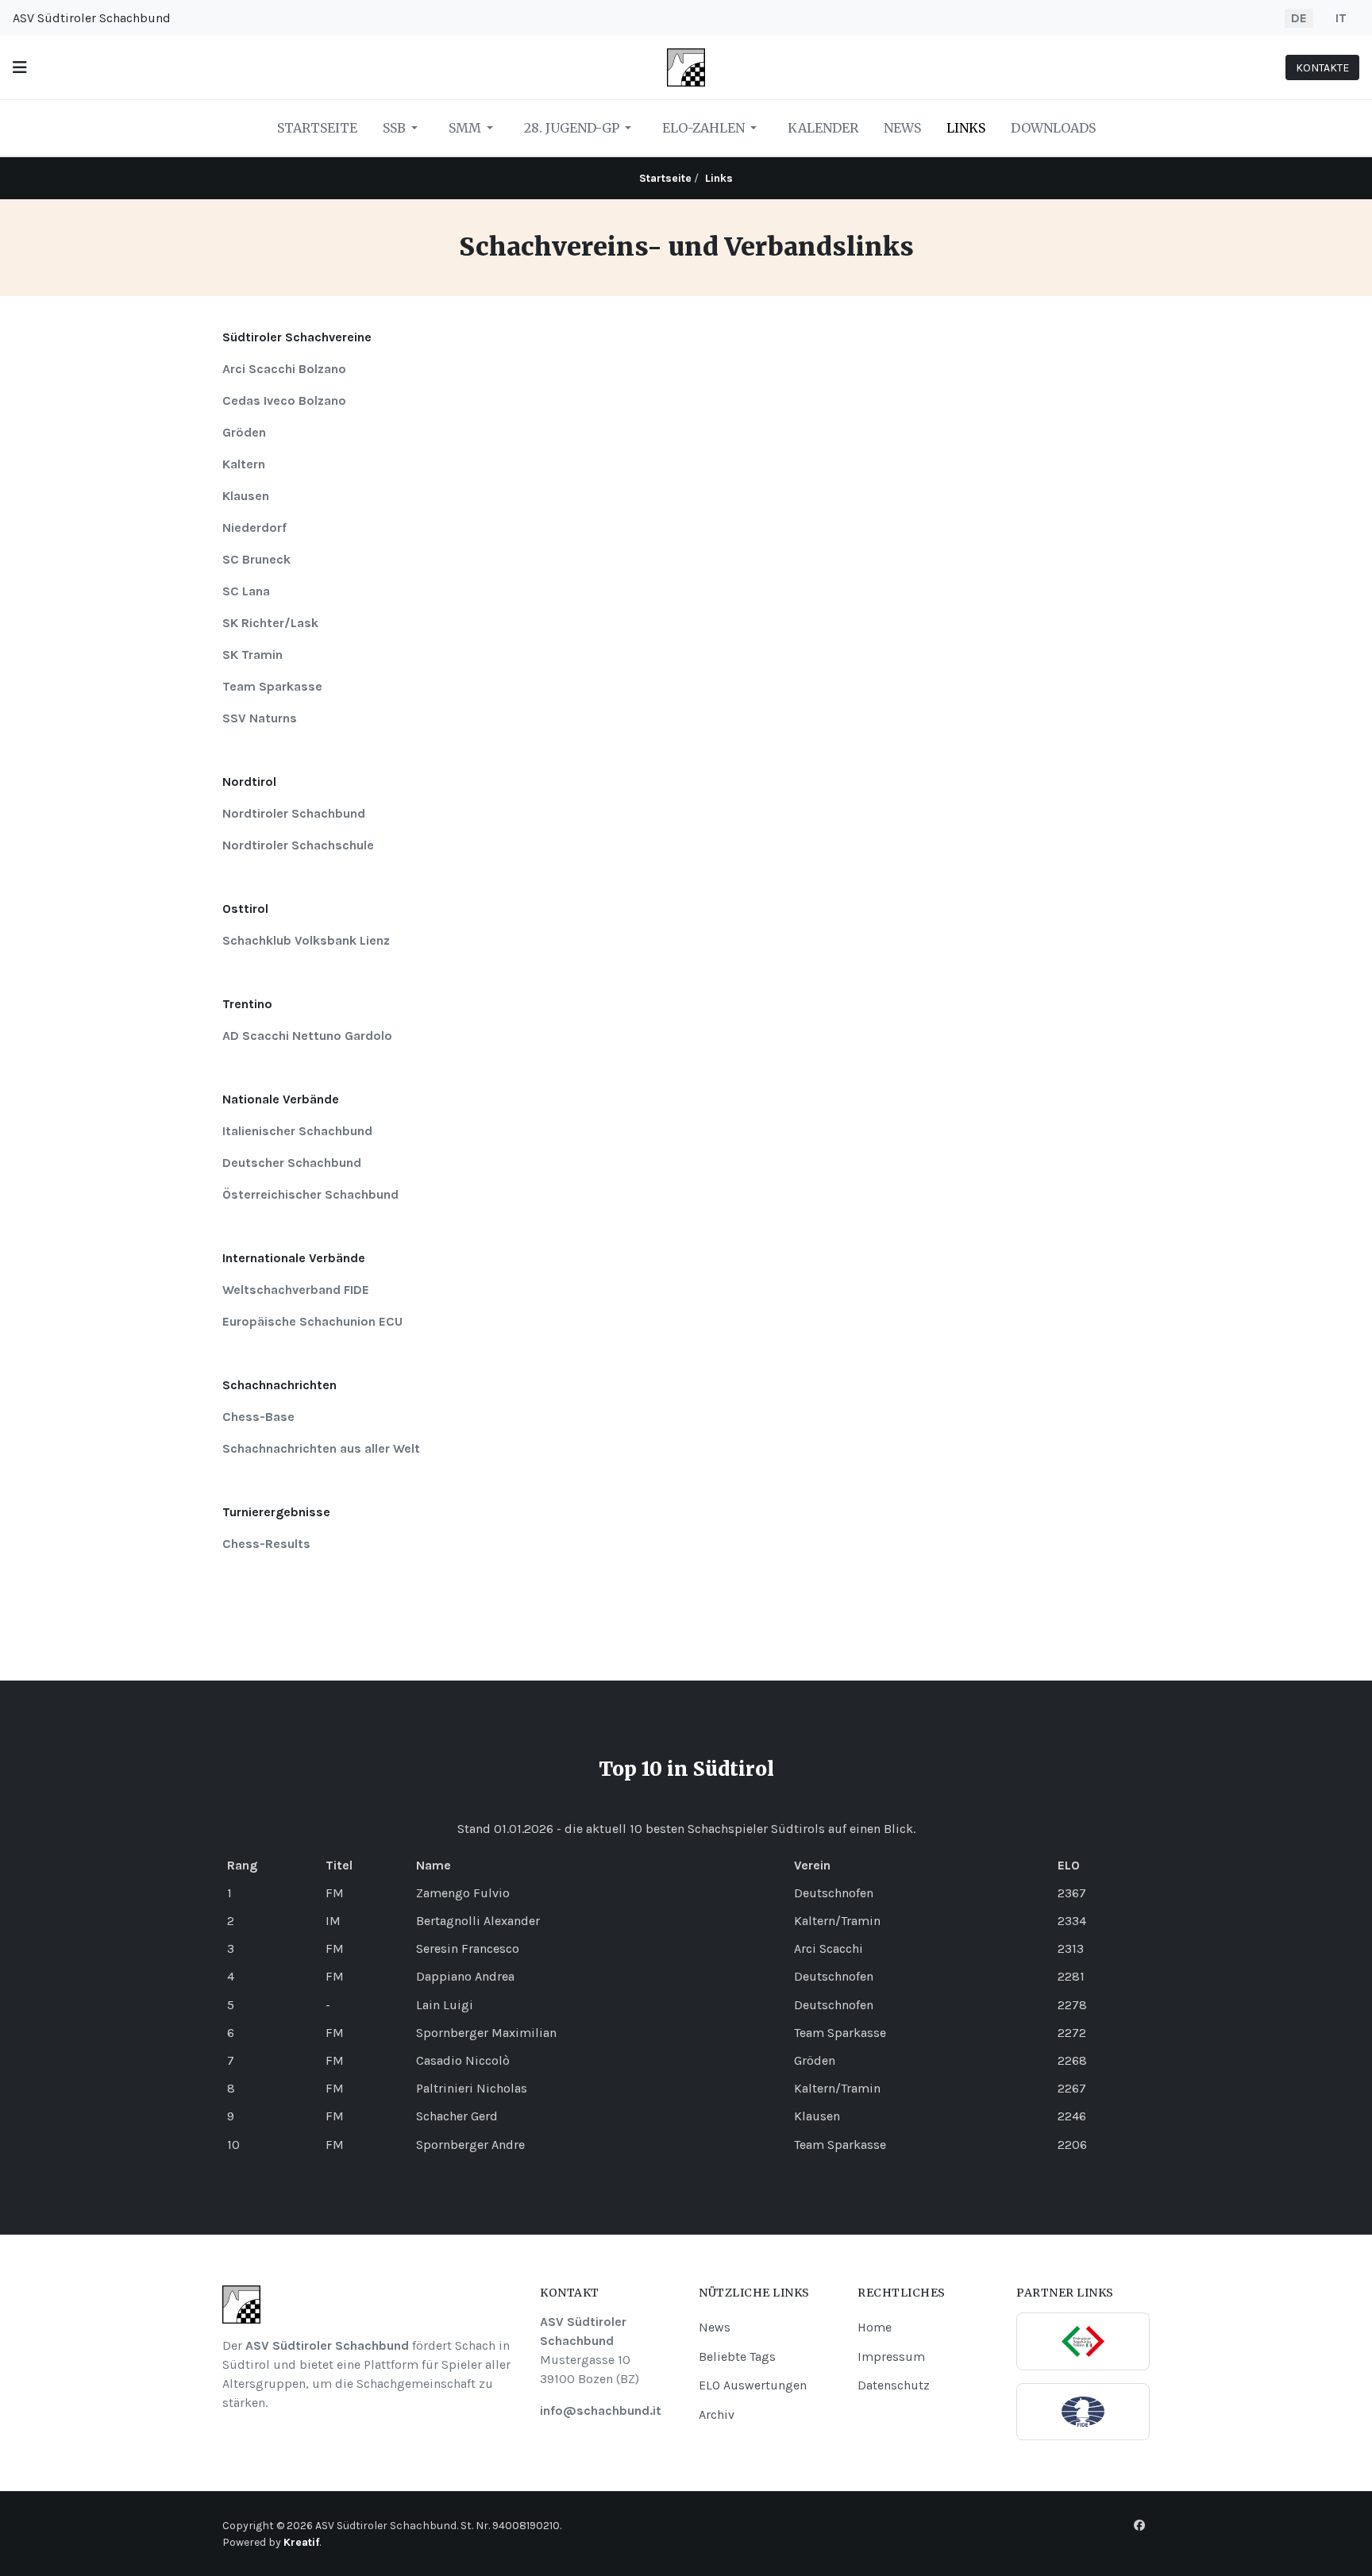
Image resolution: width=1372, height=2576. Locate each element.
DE (1299, 18)
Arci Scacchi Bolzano (284, 369)
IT (1341, 18)
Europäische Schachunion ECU (312, 1321)
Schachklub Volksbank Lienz (306, 940)
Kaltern (244, 464)
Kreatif (301, 2542)
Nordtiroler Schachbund (294, 813)
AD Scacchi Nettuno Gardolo (307, 1036)
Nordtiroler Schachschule (298, 845)
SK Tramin (252, 655)
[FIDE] (1083, 2412)
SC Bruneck (256, 559)
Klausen (246, 496)
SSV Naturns (260, 718)
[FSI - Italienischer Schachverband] (1083, 2341)
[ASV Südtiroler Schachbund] (686, 66)
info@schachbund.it (601, 2410)
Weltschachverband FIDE (296, 1290)
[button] (20, 68)
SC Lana (246, 591)
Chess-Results (266, 1544)
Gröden (244, 432)
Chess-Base (258, 1417)
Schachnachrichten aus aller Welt (321, 1448)
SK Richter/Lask (270, 623)
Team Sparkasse (272, 686)
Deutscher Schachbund (292, 1163)
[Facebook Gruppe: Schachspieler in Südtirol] (1139, 2525)
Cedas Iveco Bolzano (284, 400)
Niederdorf (254, 528)
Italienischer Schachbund (297, 1131)
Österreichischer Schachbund (310, 1194)
